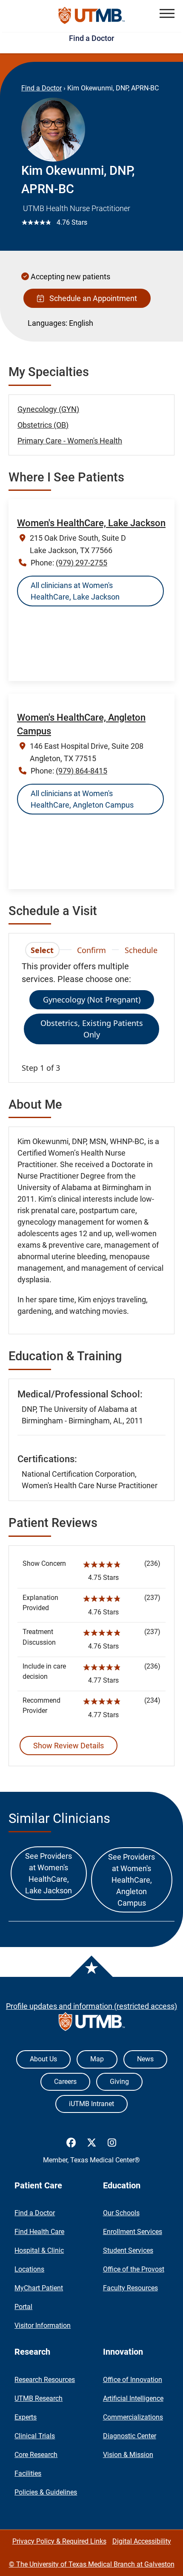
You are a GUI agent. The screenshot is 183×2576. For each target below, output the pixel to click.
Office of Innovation (133, 2380)
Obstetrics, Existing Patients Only (92, 1029)
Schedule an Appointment (91, 298)
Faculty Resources (130, 2288)
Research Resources (45, 2380)
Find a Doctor (91, 38)
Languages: (47, 323)
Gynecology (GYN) (48, 409)
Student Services (128, 2250)
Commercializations (133, 2417)
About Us (43, 2059)
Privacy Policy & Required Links (59, 2541)
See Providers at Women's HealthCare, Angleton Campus (132, 1880)
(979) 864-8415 (81, 771)
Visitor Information (43, 2325)
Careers (65, 2082)
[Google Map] (91, 649)
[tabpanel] (91, 1017)
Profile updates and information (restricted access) (91, 2006)
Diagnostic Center (130, 2436)
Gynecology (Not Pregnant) (92, 1000)
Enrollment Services (133, 2232)
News (145, 2059)
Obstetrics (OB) (43, 425)
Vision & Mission (128, 2455)
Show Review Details (69, 1746)
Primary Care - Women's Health (70, 441)
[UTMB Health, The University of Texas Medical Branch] (92, 2024)
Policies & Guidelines (46, 2492)
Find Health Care (39, 2232)
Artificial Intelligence (133, 2398)
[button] (167, 13)
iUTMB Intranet (91, 2104)
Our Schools (121, 2213)
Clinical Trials (35, 2436)
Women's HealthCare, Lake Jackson (91, 523)
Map (97, 2059)
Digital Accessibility (142, 2541)
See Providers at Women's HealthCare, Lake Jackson (49, 1873)
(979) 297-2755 (81, 563)
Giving (119, 2082)
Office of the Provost (134, 2269)
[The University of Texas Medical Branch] (92, 16)
